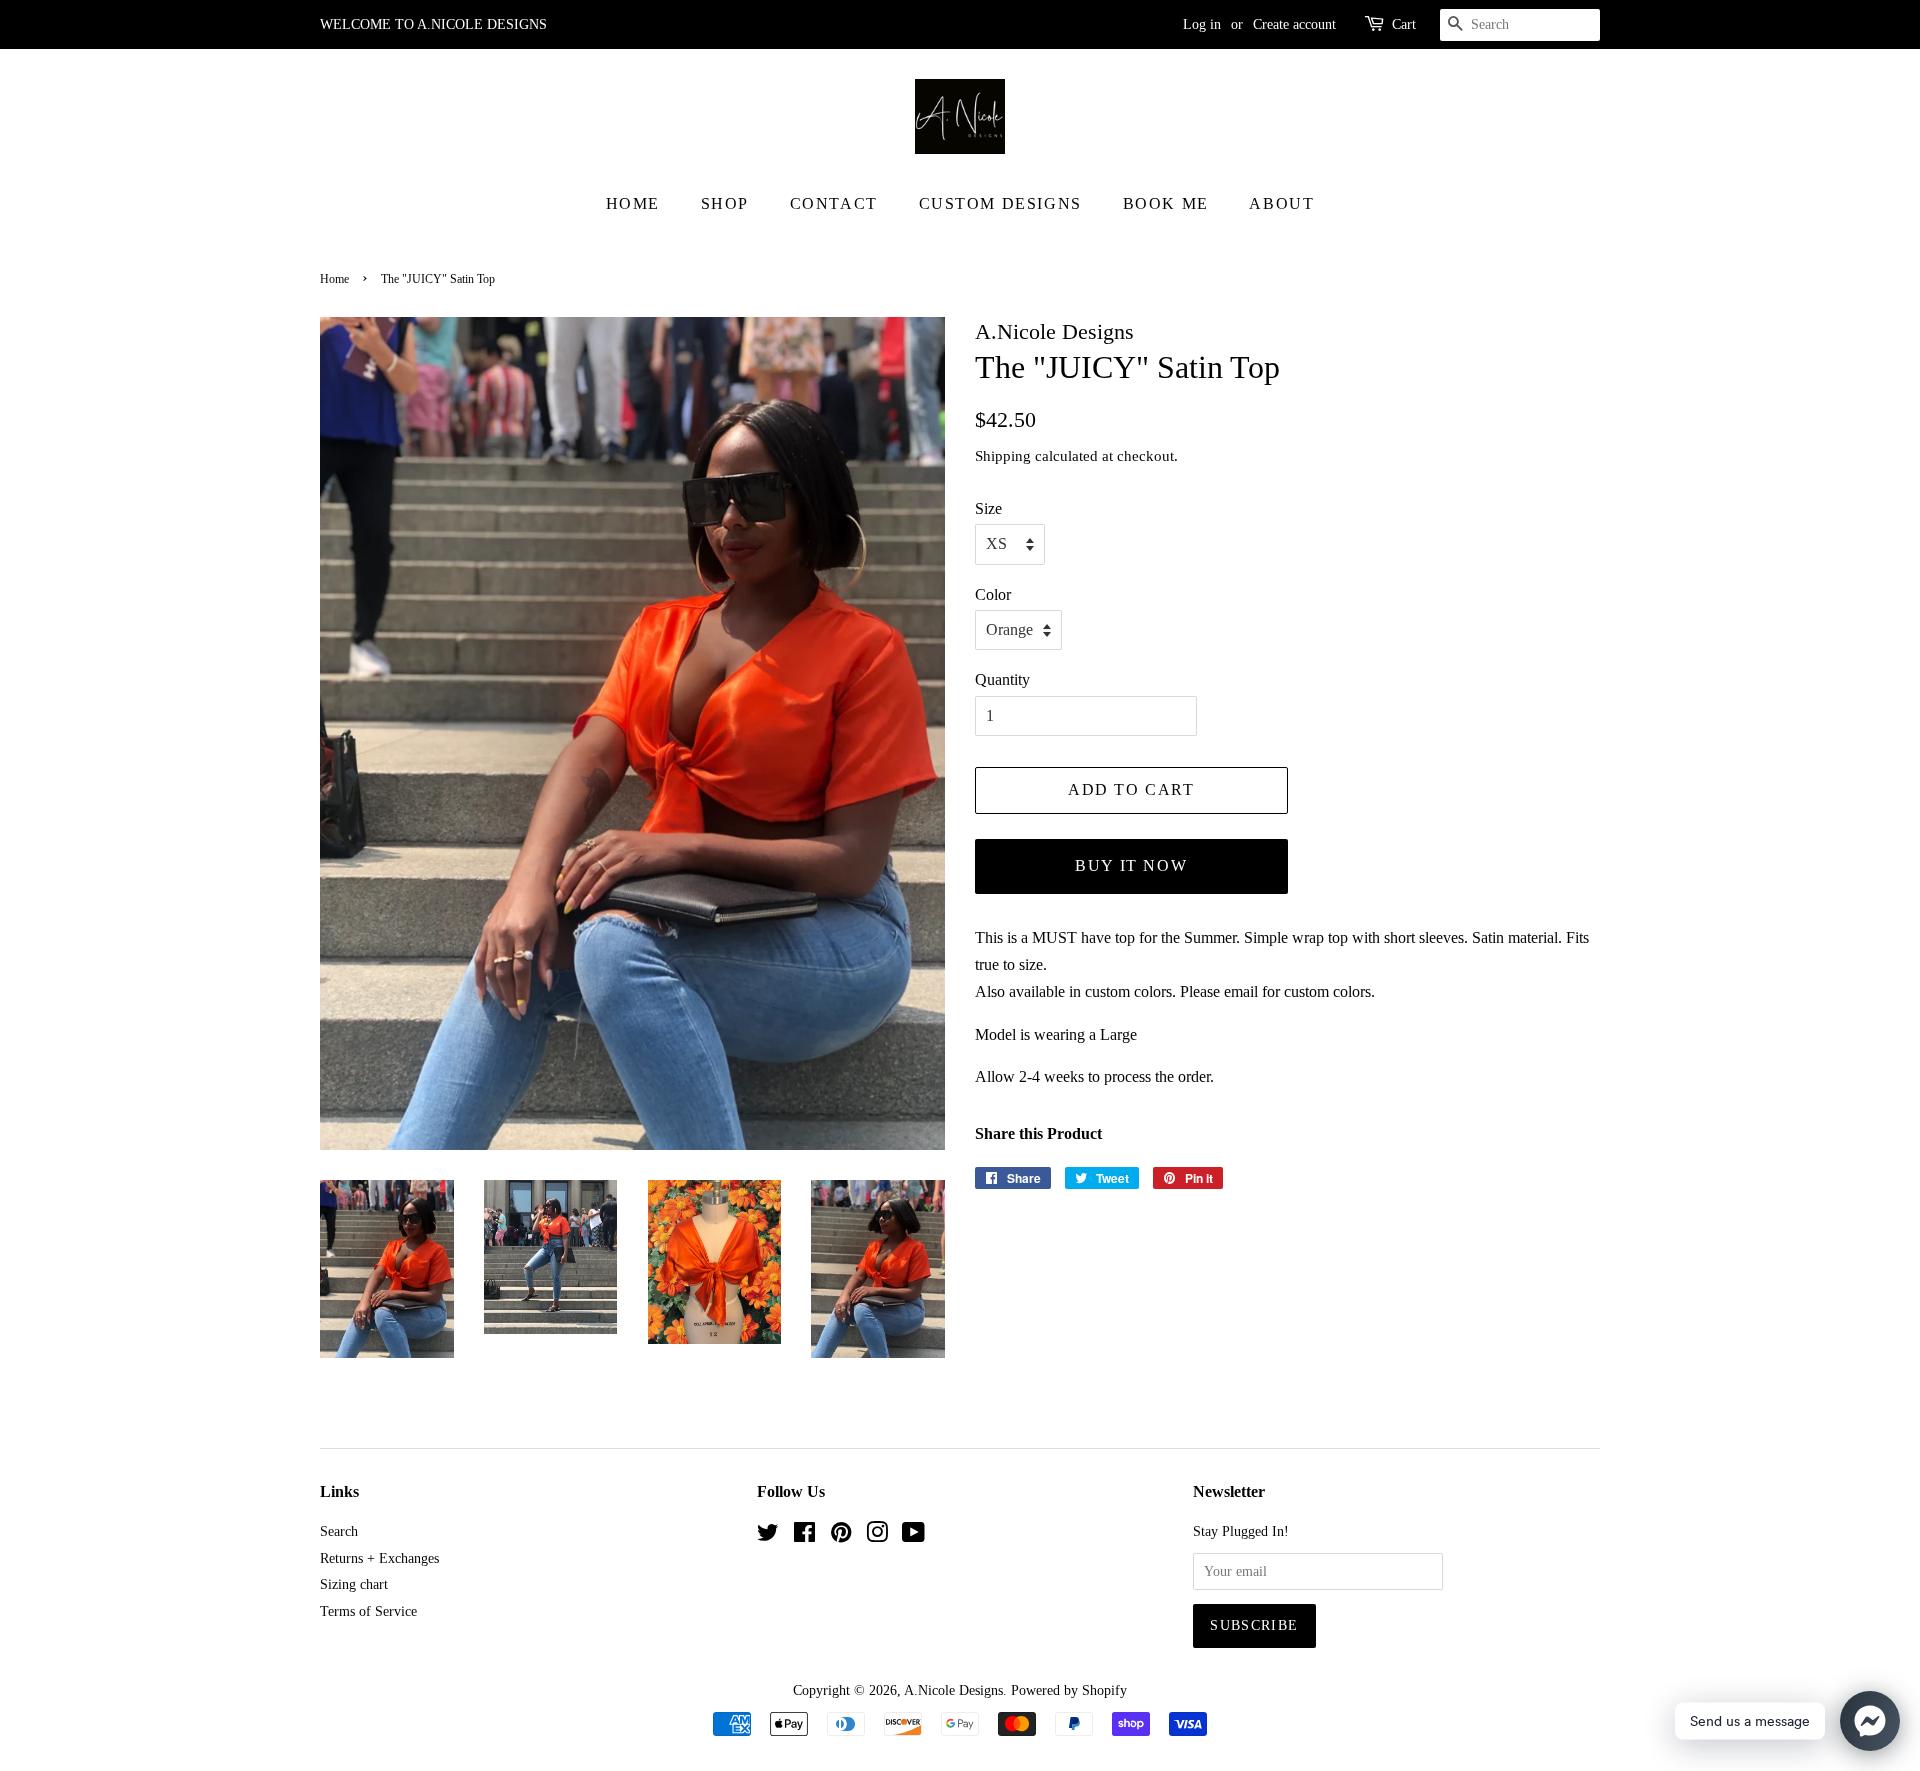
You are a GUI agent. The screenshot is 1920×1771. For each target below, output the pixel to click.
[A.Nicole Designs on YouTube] (913, 1536)
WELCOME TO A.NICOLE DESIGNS (433, 24)
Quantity (1002, 679)
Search (339, 1531)
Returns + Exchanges (379, 1558)
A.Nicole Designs (953, 1690)
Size (988, 508)
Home (633, 203)
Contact (834, 203)
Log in (1202, 24)
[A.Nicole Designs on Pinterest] (841, 1536)
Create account (1294, 24)
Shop (725, 203)
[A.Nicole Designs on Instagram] (877, 1536)
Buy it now (1131, 865)
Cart (1404, 24)
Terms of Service (368, 1611)
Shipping (1003, 456)
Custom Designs (1000, 203)
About (1281, 203)
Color (993, 594)
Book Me (1166, 203)
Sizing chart (354, 1584)
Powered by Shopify (1069, 1690)
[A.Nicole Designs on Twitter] (768, 1536)
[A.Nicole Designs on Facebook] (804, 1536)
